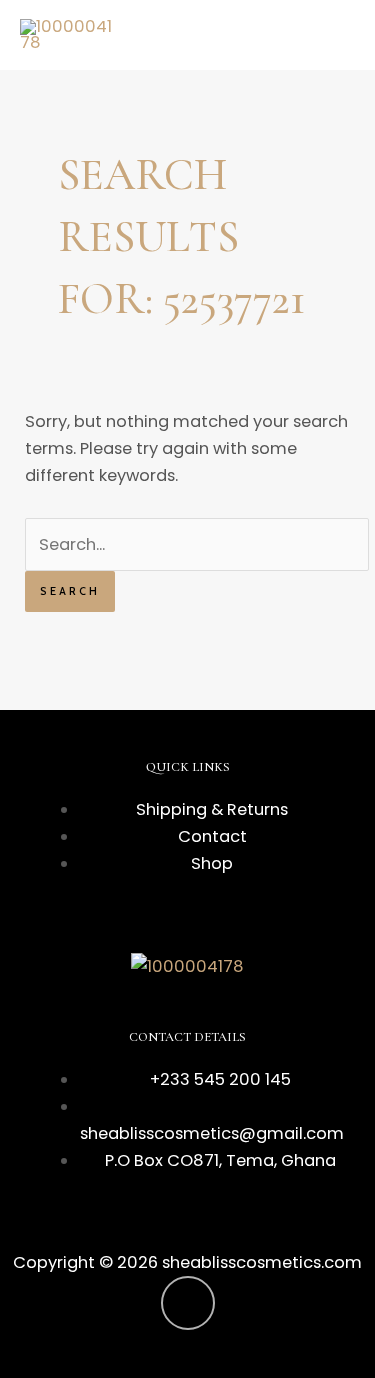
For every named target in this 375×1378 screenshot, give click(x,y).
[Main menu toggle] (333, 35)
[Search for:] (197, 544)
